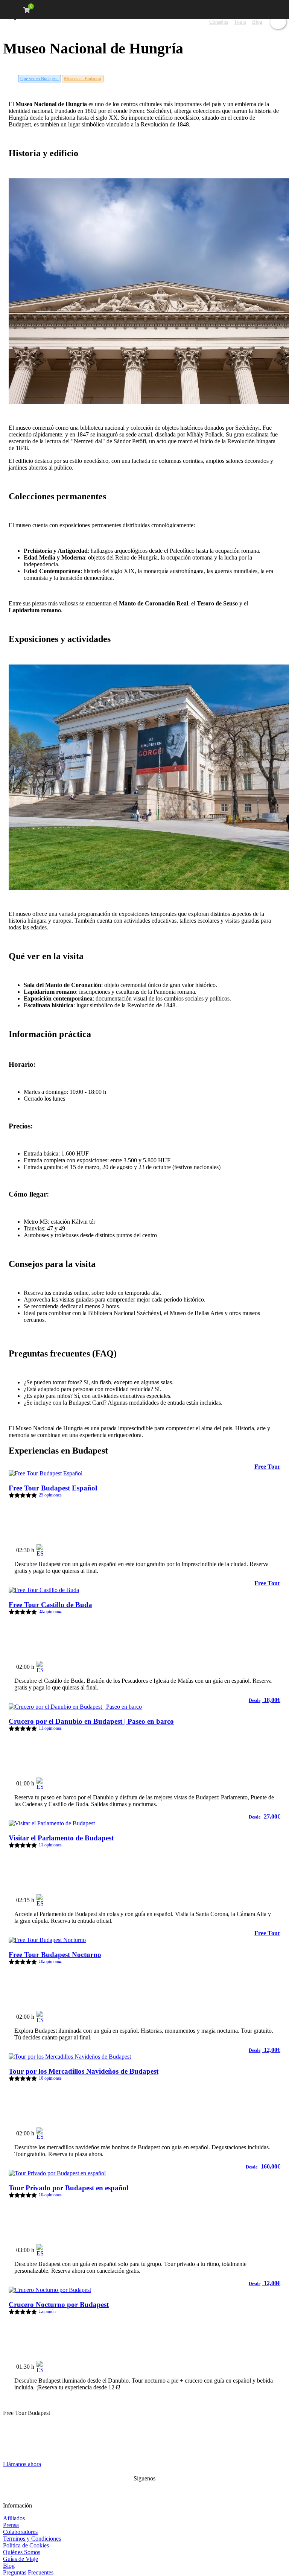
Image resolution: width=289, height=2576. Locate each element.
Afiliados (14, 2518)
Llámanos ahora (22, 2464)
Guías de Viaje (21, 2559)
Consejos (219, 22)
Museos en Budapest (83, 79)
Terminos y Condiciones (32, 2539)
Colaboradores (20, 2532)
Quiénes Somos (22, 2552)
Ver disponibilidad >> (247, 1547)
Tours (240, 22)
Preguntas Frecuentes (28, 2572)
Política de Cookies (26, 2545)
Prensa (11, 2525)
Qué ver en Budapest (40, 79)
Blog (257, 22)
